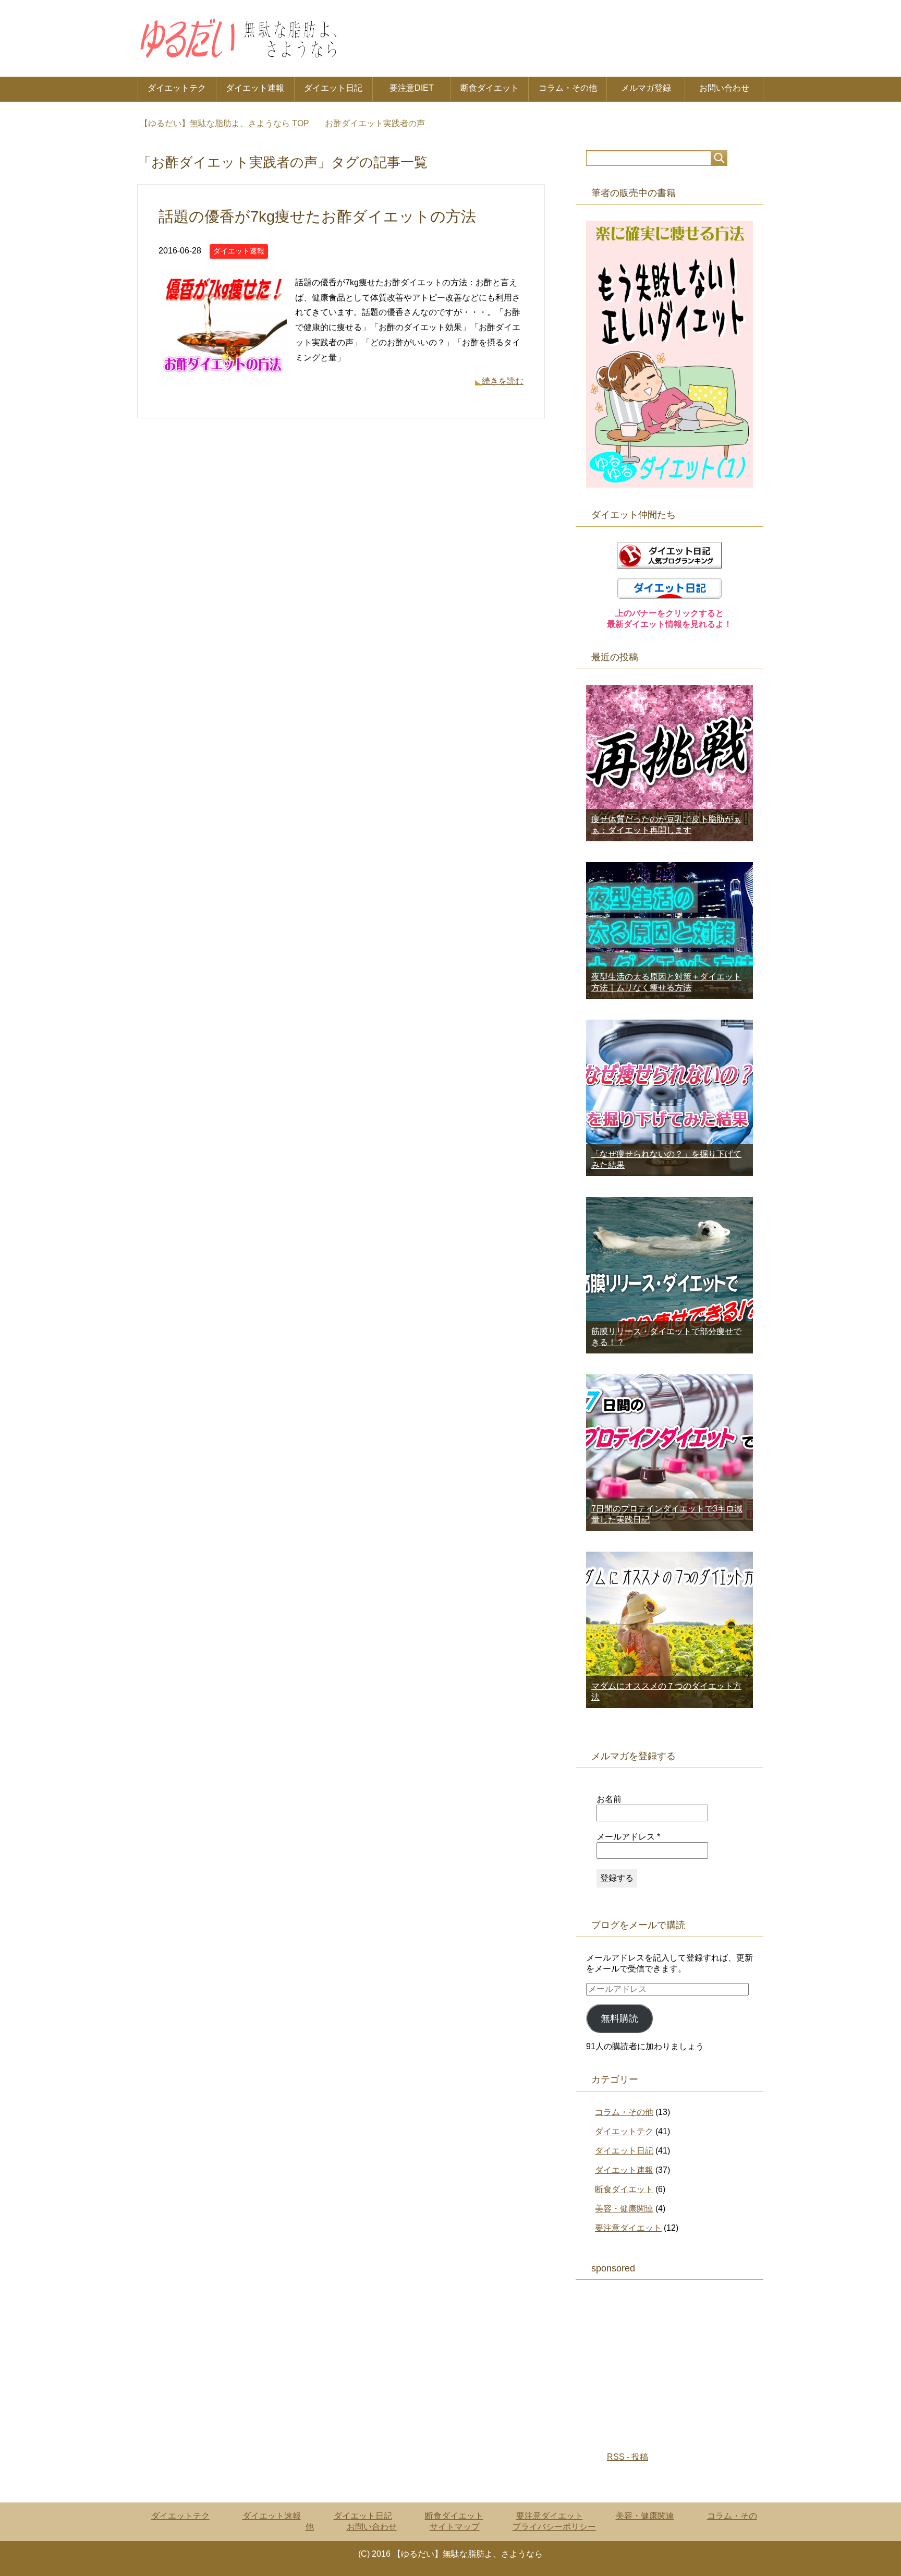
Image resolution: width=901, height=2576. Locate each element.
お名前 (609, 1799)
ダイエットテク (177, 88)
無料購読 (619, 2018)
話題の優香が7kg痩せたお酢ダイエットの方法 (317, 216)
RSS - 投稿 (628, 2457)
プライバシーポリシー (554, 2527)
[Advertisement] (669, 2361)
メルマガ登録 (646, 88)
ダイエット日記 (333, 88)
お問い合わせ (724, 88)
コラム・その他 (568, 88)
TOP (224, 123)
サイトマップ (455, 2527)
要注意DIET (412, 88)
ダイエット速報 (255, 88)
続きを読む (503, 381)
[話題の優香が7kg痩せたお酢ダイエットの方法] (223, 372)
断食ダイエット (490, 88)
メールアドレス (628, 1837)
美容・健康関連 (624, 2209)
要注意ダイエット (628, 2228)
